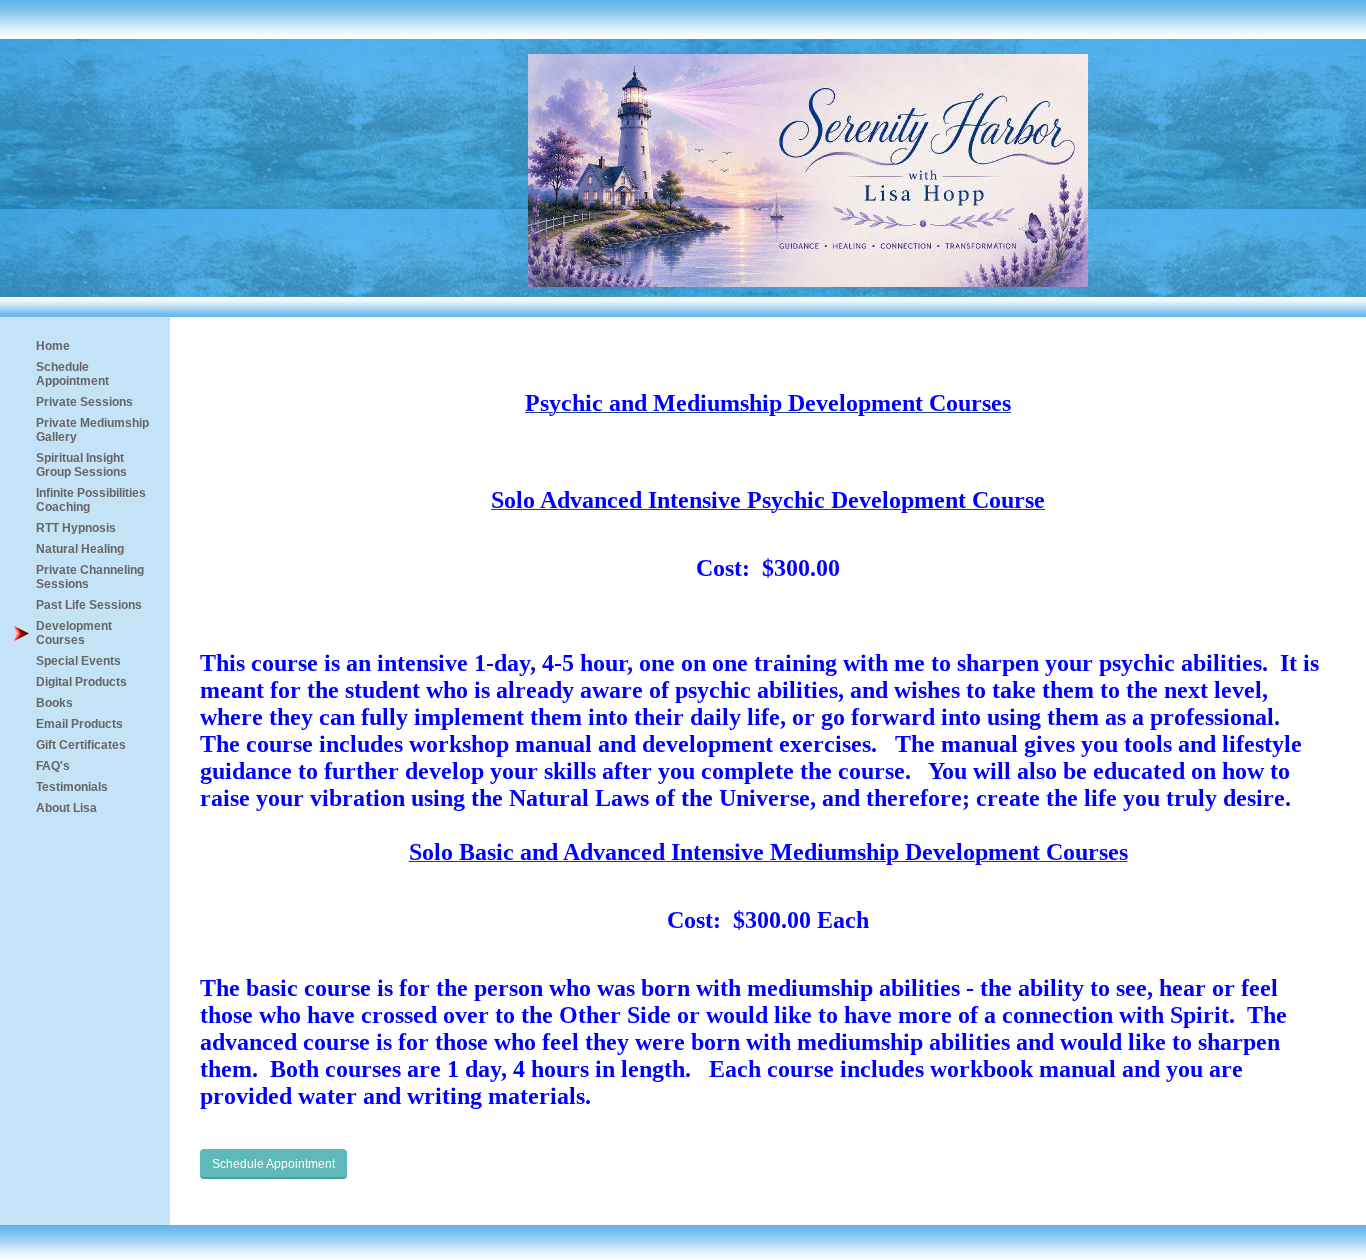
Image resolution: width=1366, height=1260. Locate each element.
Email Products (79, 724)
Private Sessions (84, 402)
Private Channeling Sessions (90, 577)
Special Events (78, 661)
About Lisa (66, 808)
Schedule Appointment (72, 374)
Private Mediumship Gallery (92, 430)
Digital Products (81, 682)
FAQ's (53, 766)
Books (54, 703)
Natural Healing (80, 549)
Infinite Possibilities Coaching (91, 500)
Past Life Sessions (89, 605)
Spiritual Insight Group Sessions (81, 465)
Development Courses (74, 633)
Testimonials (72, 787)
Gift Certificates (81, 745)
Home (53, 346)
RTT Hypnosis (76, 528)
